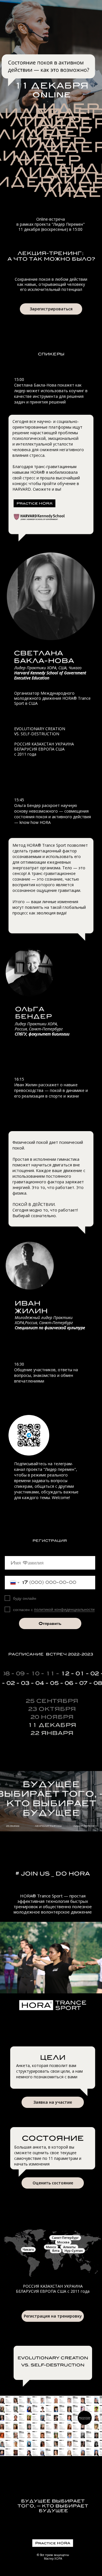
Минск (51, 2247)
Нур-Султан (74, 2251)
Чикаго (28, 2249)
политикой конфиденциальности (64, 1609)
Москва (63, 2242)
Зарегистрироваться (51, 309)
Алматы (69, 2247)
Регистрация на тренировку (53, 2316)
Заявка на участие (53, 2102)
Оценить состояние (53, 2183)
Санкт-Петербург (65, 2238)
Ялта (56, 2251)
